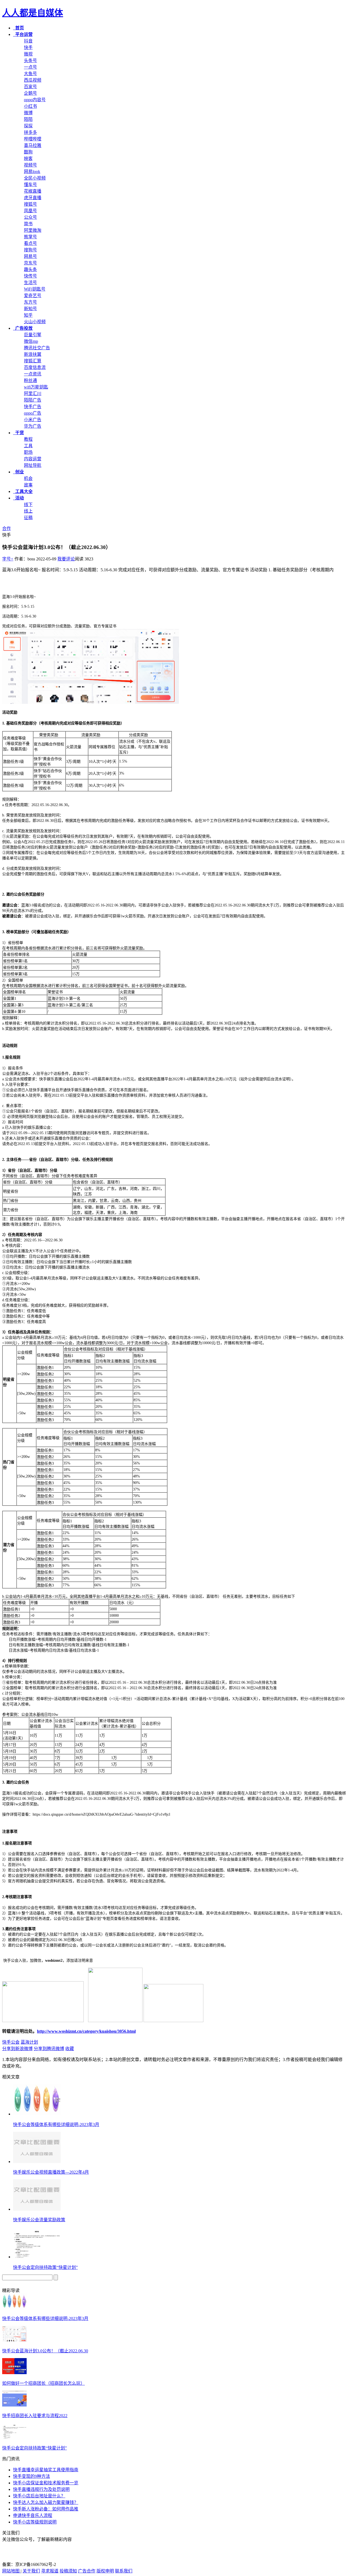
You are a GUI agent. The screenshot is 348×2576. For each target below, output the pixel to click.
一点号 (30, 67)
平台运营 (23, 34)
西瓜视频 (33, 80)
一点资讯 (33, 374)
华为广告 (33, 426)
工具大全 (23, 491)
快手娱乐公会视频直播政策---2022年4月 (51, 2172)
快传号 (30, 276)
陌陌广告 (33, 400)
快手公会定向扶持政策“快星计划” (45, 2267)
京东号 (30, 263)
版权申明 (105, 2571)
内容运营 (33, 459)
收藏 (70, 2049)
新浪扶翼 (33, 354)
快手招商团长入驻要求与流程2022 (35, 2416)
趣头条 (30, 269)
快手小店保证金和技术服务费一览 (46, 2483)
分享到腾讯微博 (49, 2049)
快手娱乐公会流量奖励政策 (39, 2220)
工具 (28, 446)
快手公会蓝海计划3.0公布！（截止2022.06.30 (45, 2351)
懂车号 (30, 185)
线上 (28, 511)
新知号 (30, 309)
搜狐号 (30, 204)
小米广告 (33, 420)
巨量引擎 (33, 335)
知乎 (28, 315)
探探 (28, 126)
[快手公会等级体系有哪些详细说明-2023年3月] (14, 2308)
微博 (28, 113)
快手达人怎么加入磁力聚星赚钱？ (46, 2502)
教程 (28, 439)
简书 (28, 224)
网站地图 (11, 2571)
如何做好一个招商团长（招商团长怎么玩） (43, 2383)
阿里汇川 (33, 394)
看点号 (30, 243)
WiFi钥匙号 (35, 289)
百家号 (30, 87)
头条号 (30, 61)
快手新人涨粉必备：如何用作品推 (46, 2509)
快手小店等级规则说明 (35, 2522)
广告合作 (87, 2571)
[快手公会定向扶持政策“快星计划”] (14, 2437)
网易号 (30, 256)
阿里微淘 (33, 230)
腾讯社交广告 (37, 348)
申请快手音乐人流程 (33, 2515)
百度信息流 (35, 367)
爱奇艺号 (33, 296)
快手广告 (33, 407)
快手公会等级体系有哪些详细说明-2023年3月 (56, 2125)
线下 (28, 505)
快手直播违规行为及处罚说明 (41, 2489)
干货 (18, 433)
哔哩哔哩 (33, 139)
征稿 (28, 518)
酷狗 (28, 152)
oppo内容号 (35, 100)
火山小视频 (35, 322)
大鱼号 (30, 74)
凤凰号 (30, 211)
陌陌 (28, 119)
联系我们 (124, 2571)
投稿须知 (68, 2571)
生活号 (30, 283)
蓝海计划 (29, 2042)
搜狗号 (30, 250)
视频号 (30, 165)
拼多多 (30, 132)
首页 (18, 28)
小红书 (30, 106)
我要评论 (66, 559)
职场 (28, 452)
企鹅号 (30, 93)
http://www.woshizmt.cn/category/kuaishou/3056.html (86, 2031)
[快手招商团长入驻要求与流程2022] (14, 2405)
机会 (28, 478)
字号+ (8, 559)
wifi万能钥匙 (36, 387)
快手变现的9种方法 (32, 2476)
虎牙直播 (33, 198)
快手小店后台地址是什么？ (39, 2496)
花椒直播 (33, 191)
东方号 (30, 302)
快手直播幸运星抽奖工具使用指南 (46, 2470)
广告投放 (23, 328)
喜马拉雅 (33, 145)
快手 (28, 47)
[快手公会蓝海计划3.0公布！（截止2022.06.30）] (14, 2340)
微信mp (31, 341)
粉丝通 (30, 380)
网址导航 (33, 465)
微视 (28, 54)
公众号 (30, 217)
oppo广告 (33, 413)
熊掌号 (30, 237)
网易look (32, 172)
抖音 (28, 41)
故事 (28, 485)
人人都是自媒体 (33, 13)
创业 (18, 472)
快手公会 (11, 2042)
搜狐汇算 (33, 361)
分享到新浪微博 (17, 2049)
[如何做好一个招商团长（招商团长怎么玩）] (14, 2373)
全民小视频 (35, 178)
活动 (18, 498)
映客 (28, 158)
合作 (7, 528)
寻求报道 (50, 2571)
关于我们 (31, 2571)
